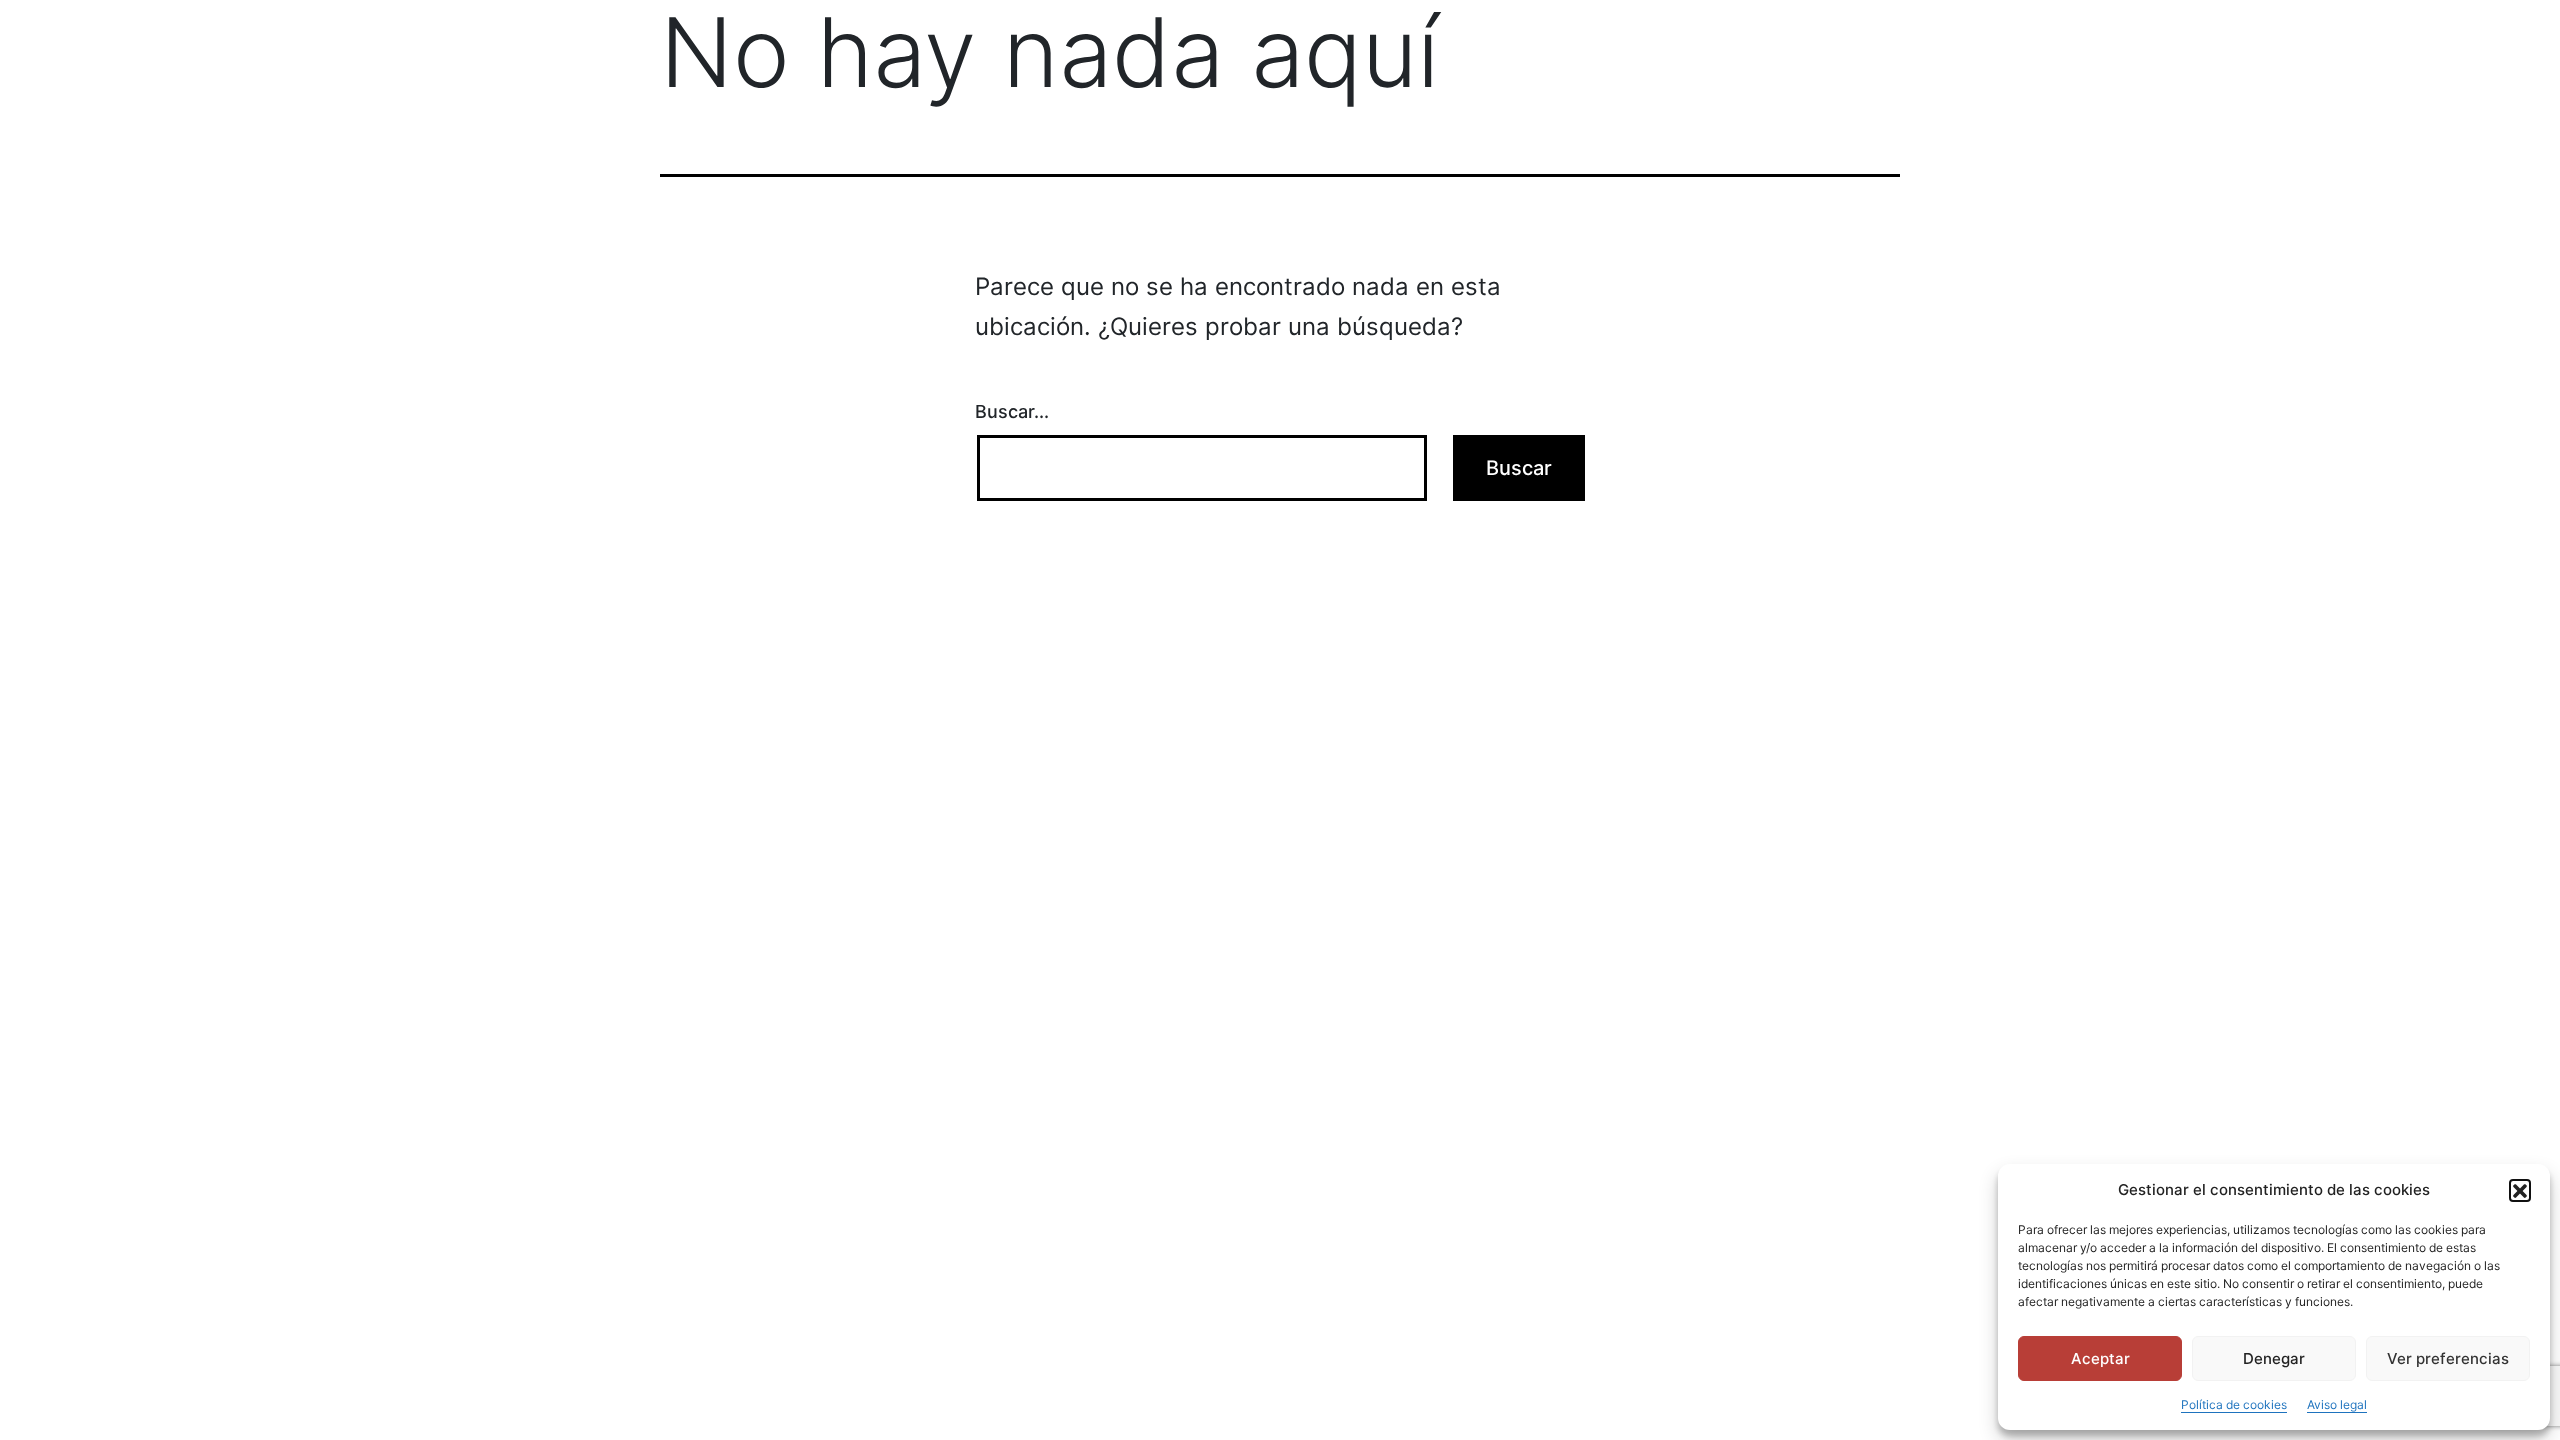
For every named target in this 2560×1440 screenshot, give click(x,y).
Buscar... (1012, 411)
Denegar (2274, 1358)
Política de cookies (2234, 1404)
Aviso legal (2337, 1404)
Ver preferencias (2448, 1358)
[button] (2520, 1190)
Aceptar (2100, 1358)
